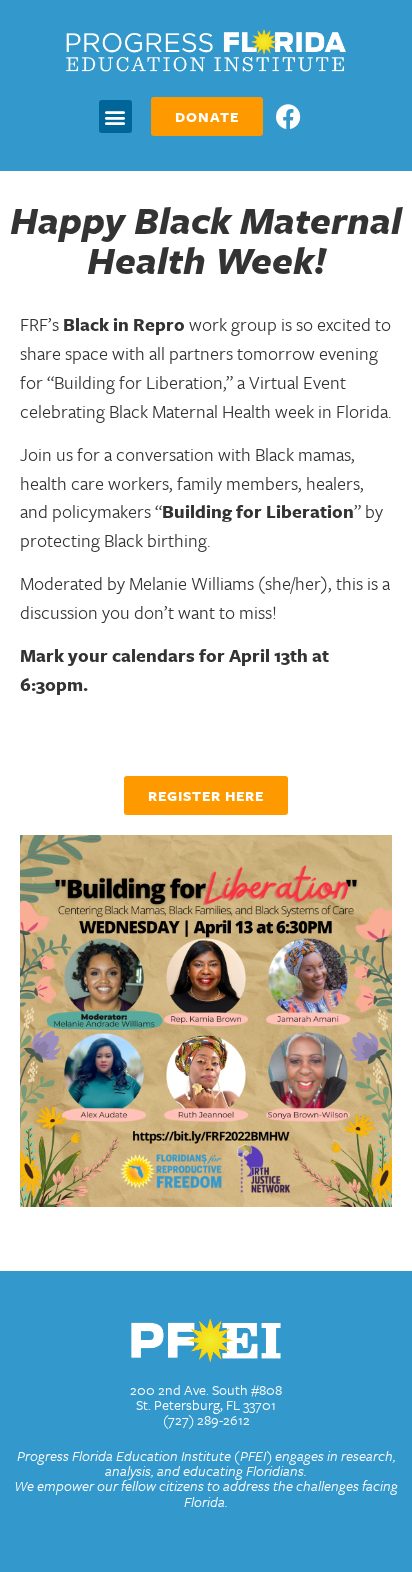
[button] (115, 116)
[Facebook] (288, 117)
